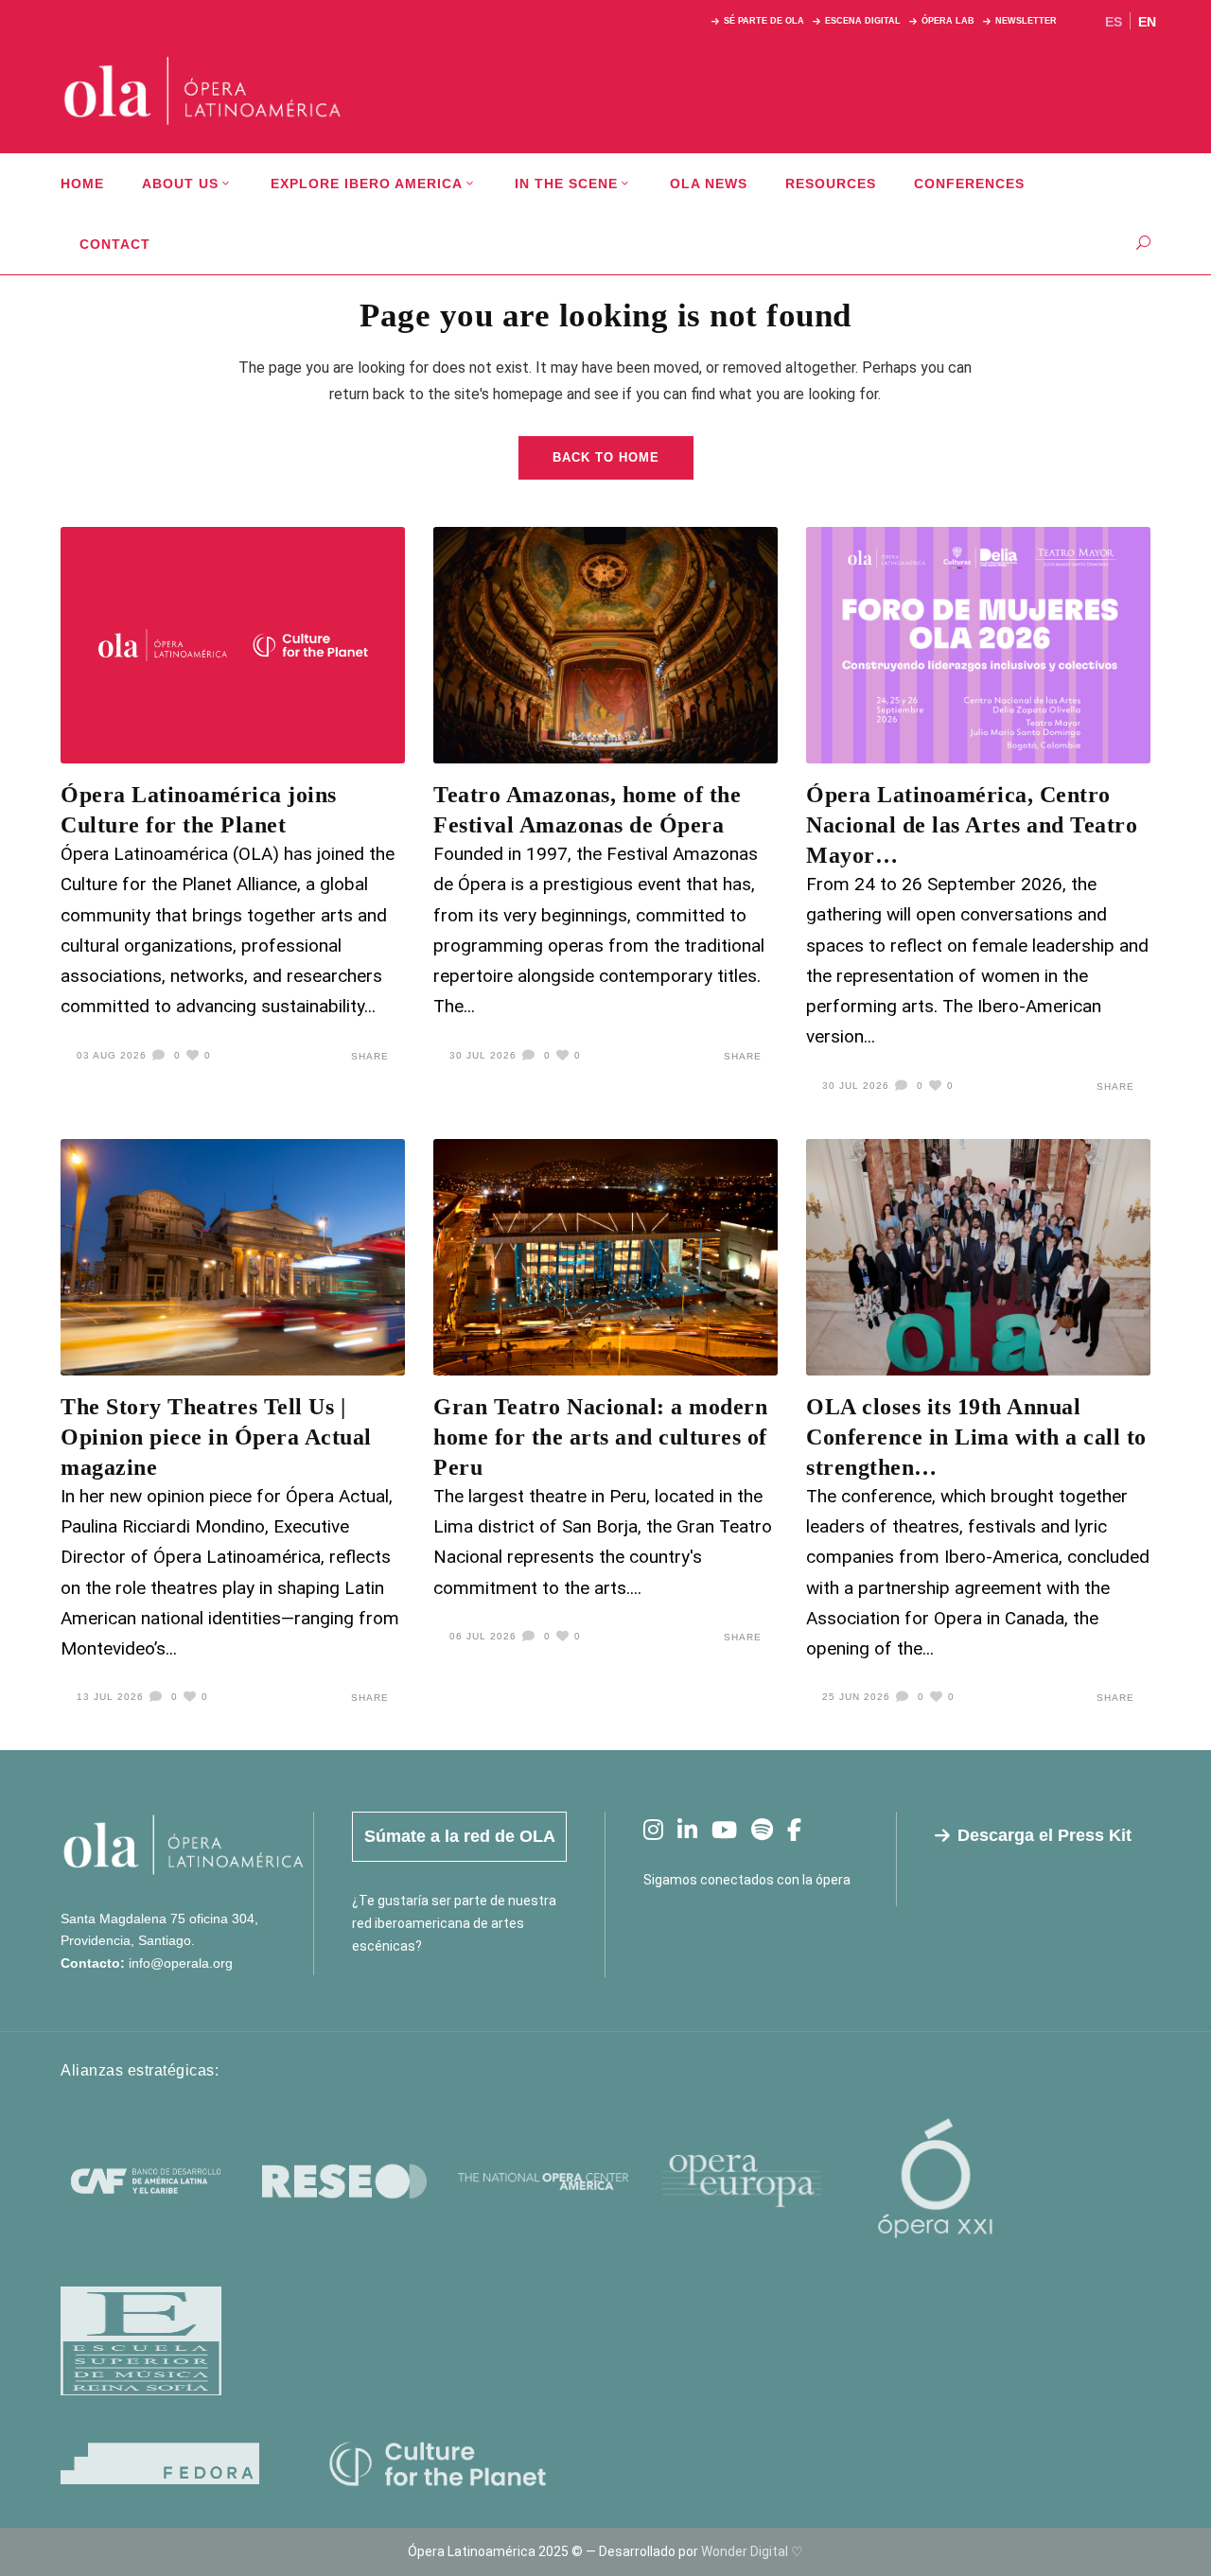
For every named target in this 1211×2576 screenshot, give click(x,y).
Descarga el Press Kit (1044, 1835)
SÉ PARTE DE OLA (764, 21)
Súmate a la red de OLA (460, 1836)
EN (1147, 22)
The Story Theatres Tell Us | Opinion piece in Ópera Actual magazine (216, 1437)
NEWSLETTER (1026, 21)
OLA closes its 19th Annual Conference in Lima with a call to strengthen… (976, 1437)
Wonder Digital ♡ (752, 2551)
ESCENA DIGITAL (863, 21)
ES (1114, 22)
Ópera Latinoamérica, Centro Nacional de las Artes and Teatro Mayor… (972, 825)
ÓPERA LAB (948, 21)
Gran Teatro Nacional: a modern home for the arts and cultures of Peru (600, 1437)
